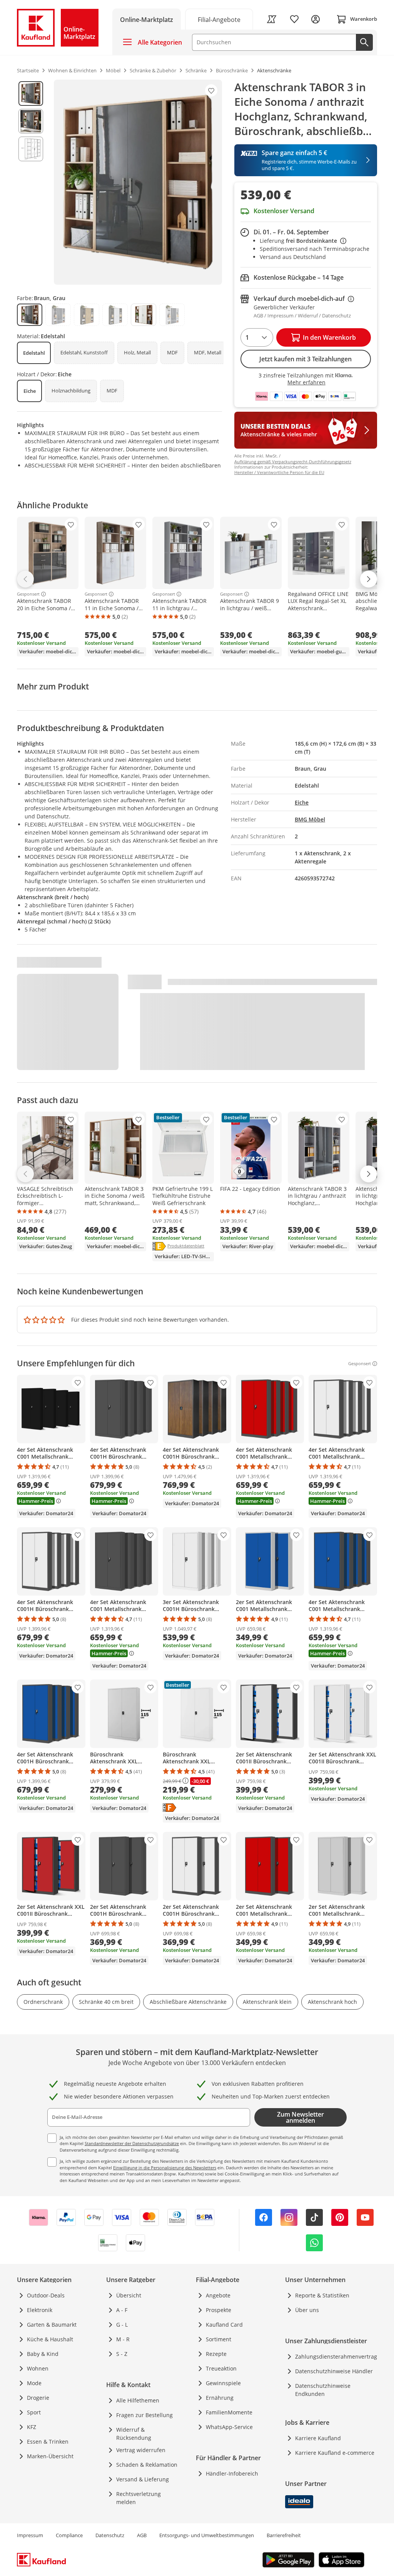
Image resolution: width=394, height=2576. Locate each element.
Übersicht (129, 2295)
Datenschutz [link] (110, 2535)
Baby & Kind (43, 2354)
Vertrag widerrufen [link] (141, 2450)
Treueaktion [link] (221, 2368)
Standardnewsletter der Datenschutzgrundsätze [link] (132, 2143)
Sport (34, 2412)
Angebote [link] (218, 2295)
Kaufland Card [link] (224, 2325)
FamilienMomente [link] (229, 2412)
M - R (123, 2339)
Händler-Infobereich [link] (232, 2473)
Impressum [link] (30, 2535)
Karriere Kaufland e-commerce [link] (335, 2453)
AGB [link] (142, 2535)
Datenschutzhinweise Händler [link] (334, 2371)
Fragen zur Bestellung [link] (144, 2415)
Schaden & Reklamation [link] (147, 2465)
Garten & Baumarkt (52, 2325)
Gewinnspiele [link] (223, 2383)
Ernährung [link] (220, 2398)
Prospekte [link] (219, 2310)
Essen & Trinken (48, 2442)
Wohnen (38, 2368)
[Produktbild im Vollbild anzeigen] (138, 182)
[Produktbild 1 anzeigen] (31, 93)
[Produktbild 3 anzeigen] (31, 149)
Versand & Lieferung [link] (143, 2479)
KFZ (32, 2427)
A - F (122, 2310)
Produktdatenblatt (186, 1245)
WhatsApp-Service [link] (229, 2427)
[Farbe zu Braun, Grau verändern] (30, 315)
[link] (219, 19)
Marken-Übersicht (50, 2456)
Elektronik (40, 2310)
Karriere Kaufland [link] (318, 2438)
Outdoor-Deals (46, 2295)
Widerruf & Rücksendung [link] (134, 2434)
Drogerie (38, 2398)
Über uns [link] (307, 2310)
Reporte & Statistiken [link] (322, 2295)
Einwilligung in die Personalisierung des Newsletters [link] (165, 2168)
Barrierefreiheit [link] (284, 2535)
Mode (34, 2383)
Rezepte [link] (216, 2354)
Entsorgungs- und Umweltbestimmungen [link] (207, 2535)
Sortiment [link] (219, 2339)
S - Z (122, 2354)
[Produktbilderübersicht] (31, 182)
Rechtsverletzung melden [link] (139, 2498)
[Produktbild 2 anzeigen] (31, 121)
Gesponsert (28, 594)
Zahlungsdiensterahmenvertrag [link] (336, 2356)
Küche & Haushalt (50, 2339)
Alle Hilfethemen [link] (138, 2400)
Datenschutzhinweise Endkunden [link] (323, 2390)
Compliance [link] (69, 2535)
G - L (122, 2325)
